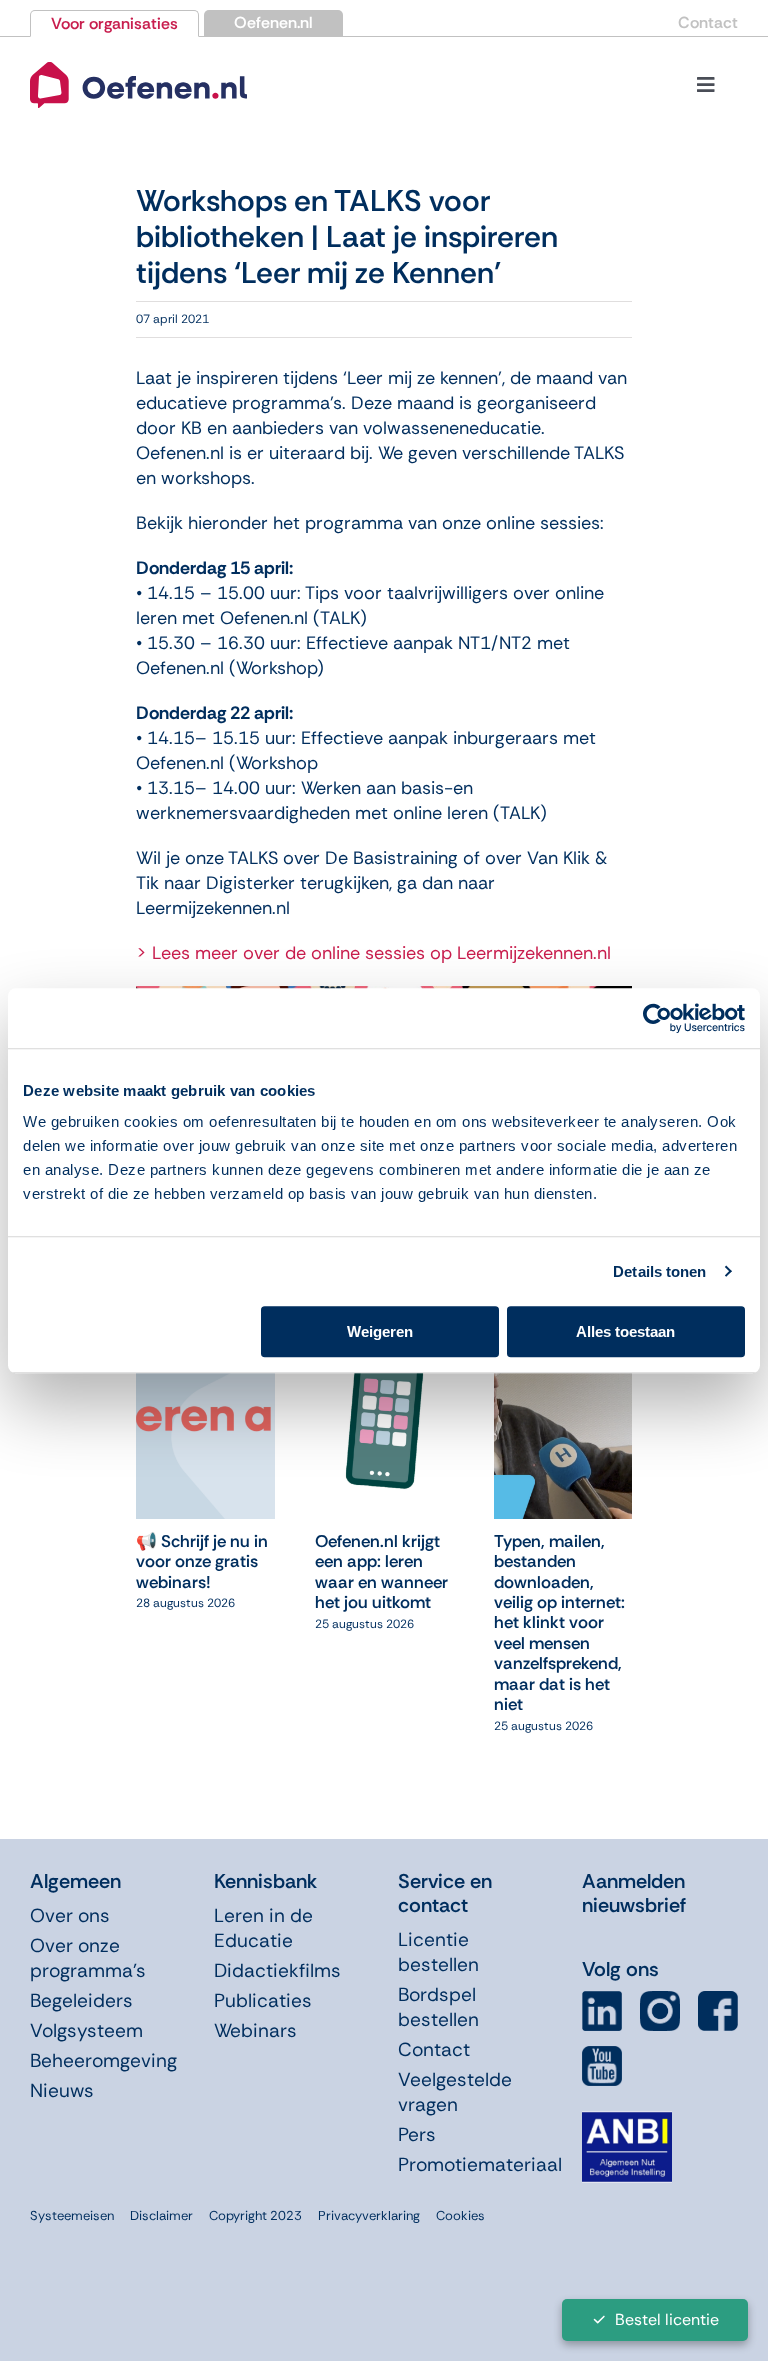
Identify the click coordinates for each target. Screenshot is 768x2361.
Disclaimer (161, 2215)
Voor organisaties (114, 23)
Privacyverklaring (369, 2215)
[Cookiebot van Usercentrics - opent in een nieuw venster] (657, 1018)
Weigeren (380, 1331)
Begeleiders (81, 2000)
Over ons (70, 1915)
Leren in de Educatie (263, 1928)
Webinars (255, 2030)
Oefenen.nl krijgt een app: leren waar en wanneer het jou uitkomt (381, 1571)
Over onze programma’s (88, 1958)
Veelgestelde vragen (455, 2092)
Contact (708, 22)
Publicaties (263, 2000)
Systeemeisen (72, 2215)
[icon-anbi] (627, 2120)
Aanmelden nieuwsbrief (634, 1893)
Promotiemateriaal (480, 2164)
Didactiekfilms (277, 1970)
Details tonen (659, 1271)
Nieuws (62, 2090)
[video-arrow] (138, 61)
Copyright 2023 (255, 2215)
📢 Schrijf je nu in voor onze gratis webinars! (202, 1561)
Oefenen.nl (273, 22)
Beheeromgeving (103, 2060)
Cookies (460, 2215)
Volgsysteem (86, 2030)
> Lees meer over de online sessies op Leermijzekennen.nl (373, 953)
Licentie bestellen (438, 1952)
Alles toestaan (625, 1331)
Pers (417, 2134)
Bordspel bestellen (438, 2007)
